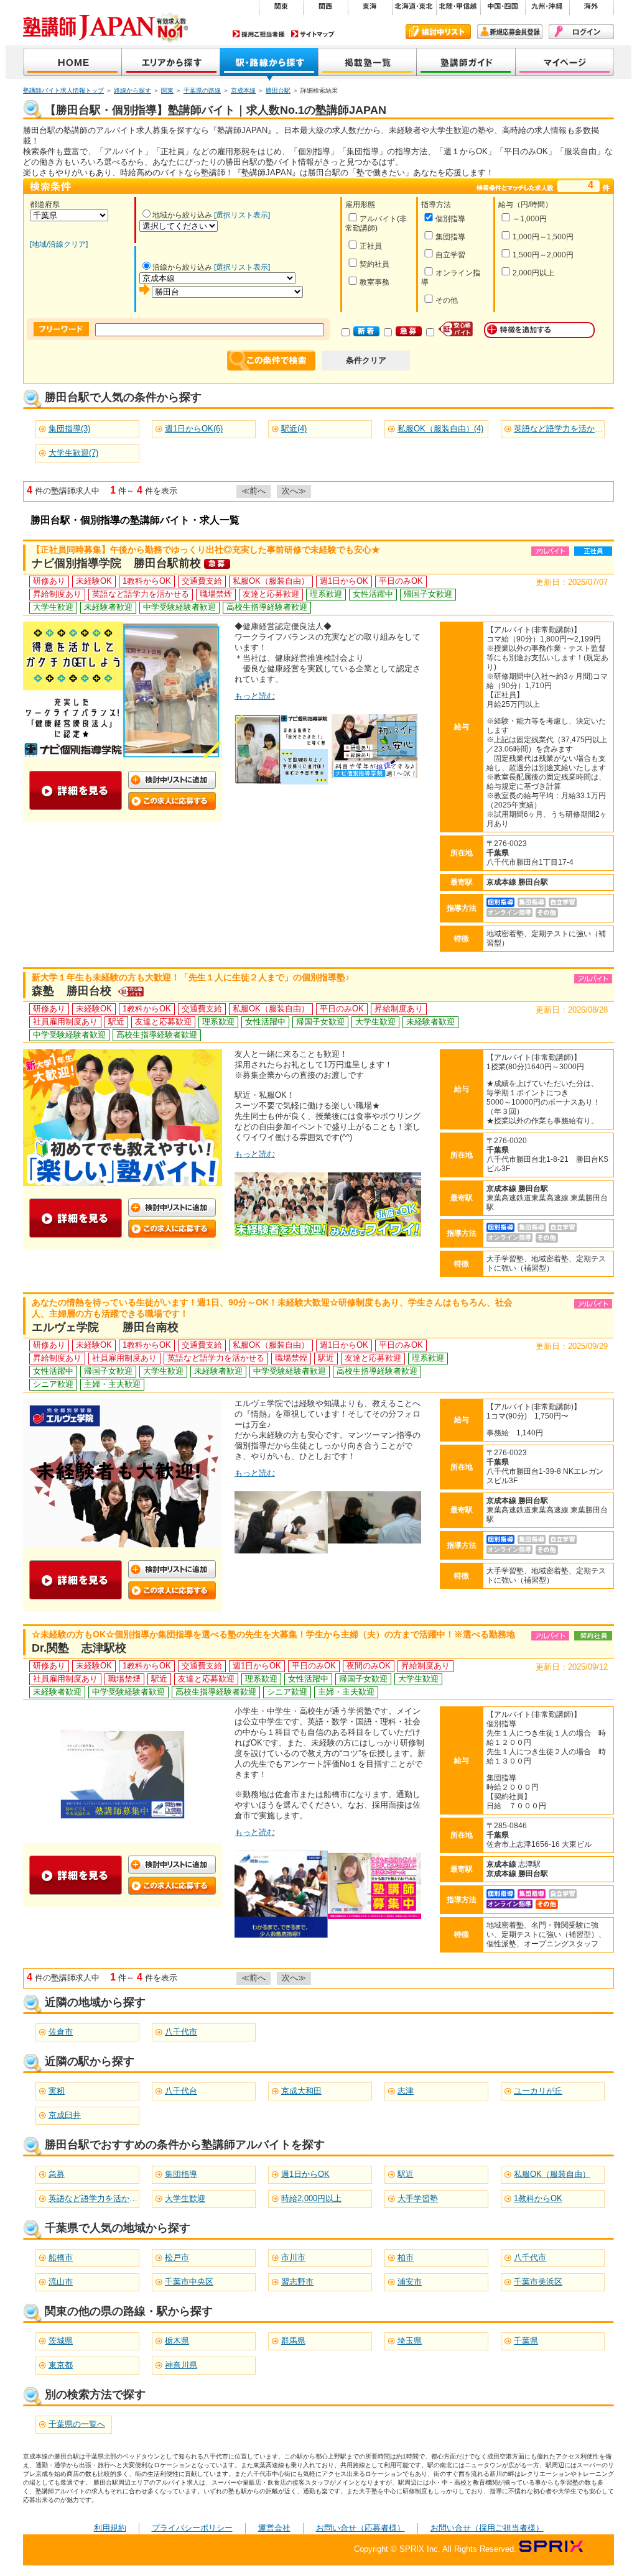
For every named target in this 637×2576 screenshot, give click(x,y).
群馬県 (293, 2341)
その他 (447, 300)
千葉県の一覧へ (77, 2424)
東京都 (61, 2365)
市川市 (293, 2257)
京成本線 (243, 90)
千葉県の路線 (202, 90)
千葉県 (526, 2341)
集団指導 (450, 237)
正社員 (371, 246)
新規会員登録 (510, 32)
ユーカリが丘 (538, 2091)
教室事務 (374, 282)
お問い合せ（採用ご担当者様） (487, 2528)
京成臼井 (65, 2115)
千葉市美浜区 (538, 2282)
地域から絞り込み (182, 215)
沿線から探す (269, 63)
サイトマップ (313, 34)
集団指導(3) (69, 429)
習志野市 (297, 2282)
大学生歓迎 (185, 2198)
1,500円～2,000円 (543, 255)
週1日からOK (305, 2174)
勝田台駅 (278, 90)
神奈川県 (181, 2365)
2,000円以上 (533, 273)
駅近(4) (294, 429)
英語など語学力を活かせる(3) (567, 429)
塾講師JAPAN (72, 63)
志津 (406, 2091)
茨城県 (61, 2341)
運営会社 (274, 2528)
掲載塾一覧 (368, 63)
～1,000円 (530, 219)
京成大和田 (301, 2091)
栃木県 (177, 2341)
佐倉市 (61, 2032)
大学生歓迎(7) (73, 453)
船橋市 (61, 2257)
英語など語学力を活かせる (97, 2198)
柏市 (406, 2257)
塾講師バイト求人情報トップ (63, 90)
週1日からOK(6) (194, 429)
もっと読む (255, 696)
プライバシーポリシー (192, 2528)
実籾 (57, 2091)
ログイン (581, 32)
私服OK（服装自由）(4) (440, 429)
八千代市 (181, 2032)
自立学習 (450, 255)
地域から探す (171, 63)
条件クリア (366, 360)
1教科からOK (538, 2198)
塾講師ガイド (466, 63)
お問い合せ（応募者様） (360, 2528)
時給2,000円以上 (311, 2198)
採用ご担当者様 (259, 34)
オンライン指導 (451, 278)
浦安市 (410, 2282)
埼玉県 (410, 2341)
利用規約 (110, 2528)
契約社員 (374, 264)
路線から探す (133, 90)
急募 (57, 2174)
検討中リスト (438, 32)
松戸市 (177, 2257)
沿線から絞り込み (182, 267)
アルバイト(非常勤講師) (376, 223)
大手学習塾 (418, 2198)
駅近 (406, 2174)
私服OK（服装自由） (552, 2174)
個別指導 (450, 219)
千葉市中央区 (189, 2282)
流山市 (61, 2282)
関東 (167, 90)
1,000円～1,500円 (543, 237)
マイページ (565, 63)
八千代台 (181, 2091)
